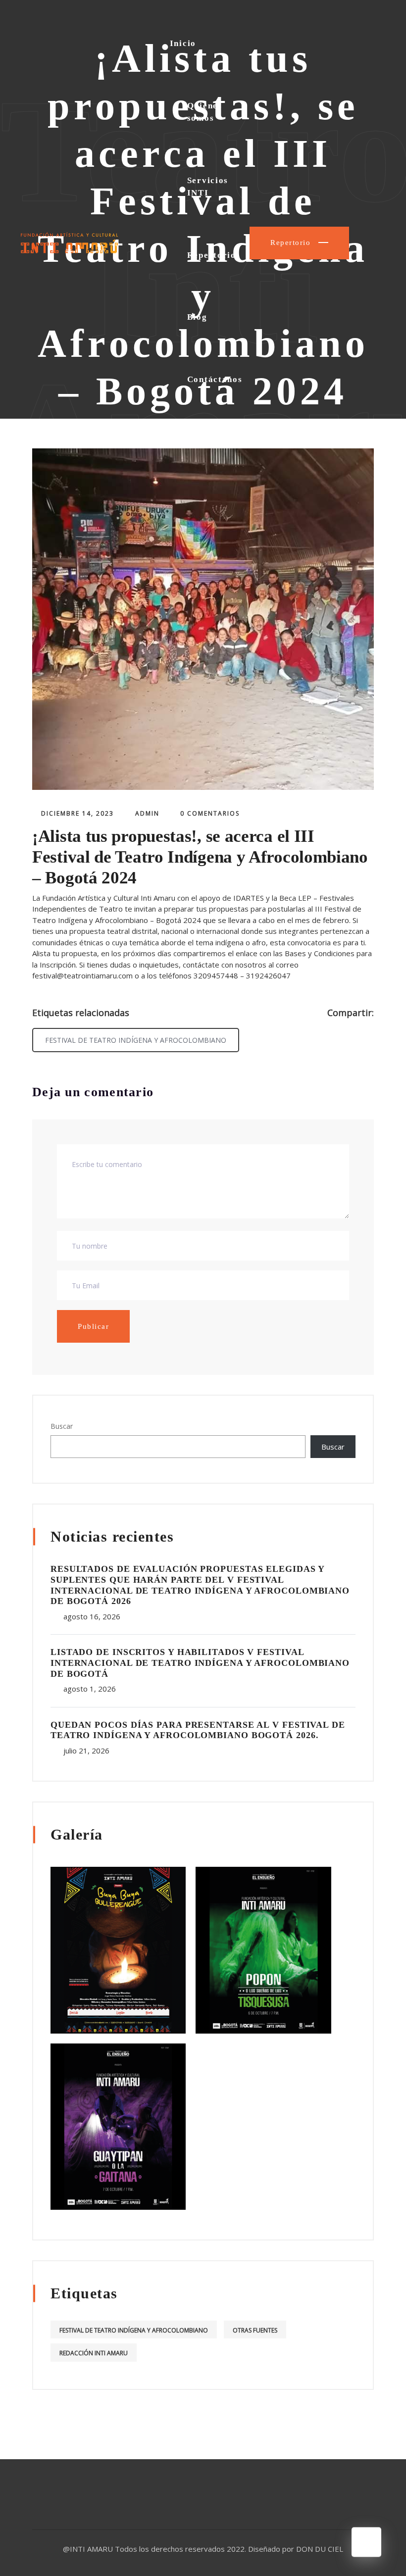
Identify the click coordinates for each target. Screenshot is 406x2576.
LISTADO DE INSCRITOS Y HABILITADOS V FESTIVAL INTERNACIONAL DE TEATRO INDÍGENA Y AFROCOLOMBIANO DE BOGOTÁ (200, 1663)
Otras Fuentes (255, 2330)
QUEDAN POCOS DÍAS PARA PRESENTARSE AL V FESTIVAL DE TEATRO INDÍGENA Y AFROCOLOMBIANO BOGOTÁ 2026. (198, 1730)
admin (147, 813)
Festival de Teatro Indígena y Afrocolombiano (136, 1040)
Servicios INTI (208, 187)
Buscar (62, 1426)
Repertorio (212, 255)
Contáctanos (215, 379)
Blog (197, 317)
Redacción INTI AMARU (94, 2353)
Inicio (183, 43)
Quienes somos (205, 112)
